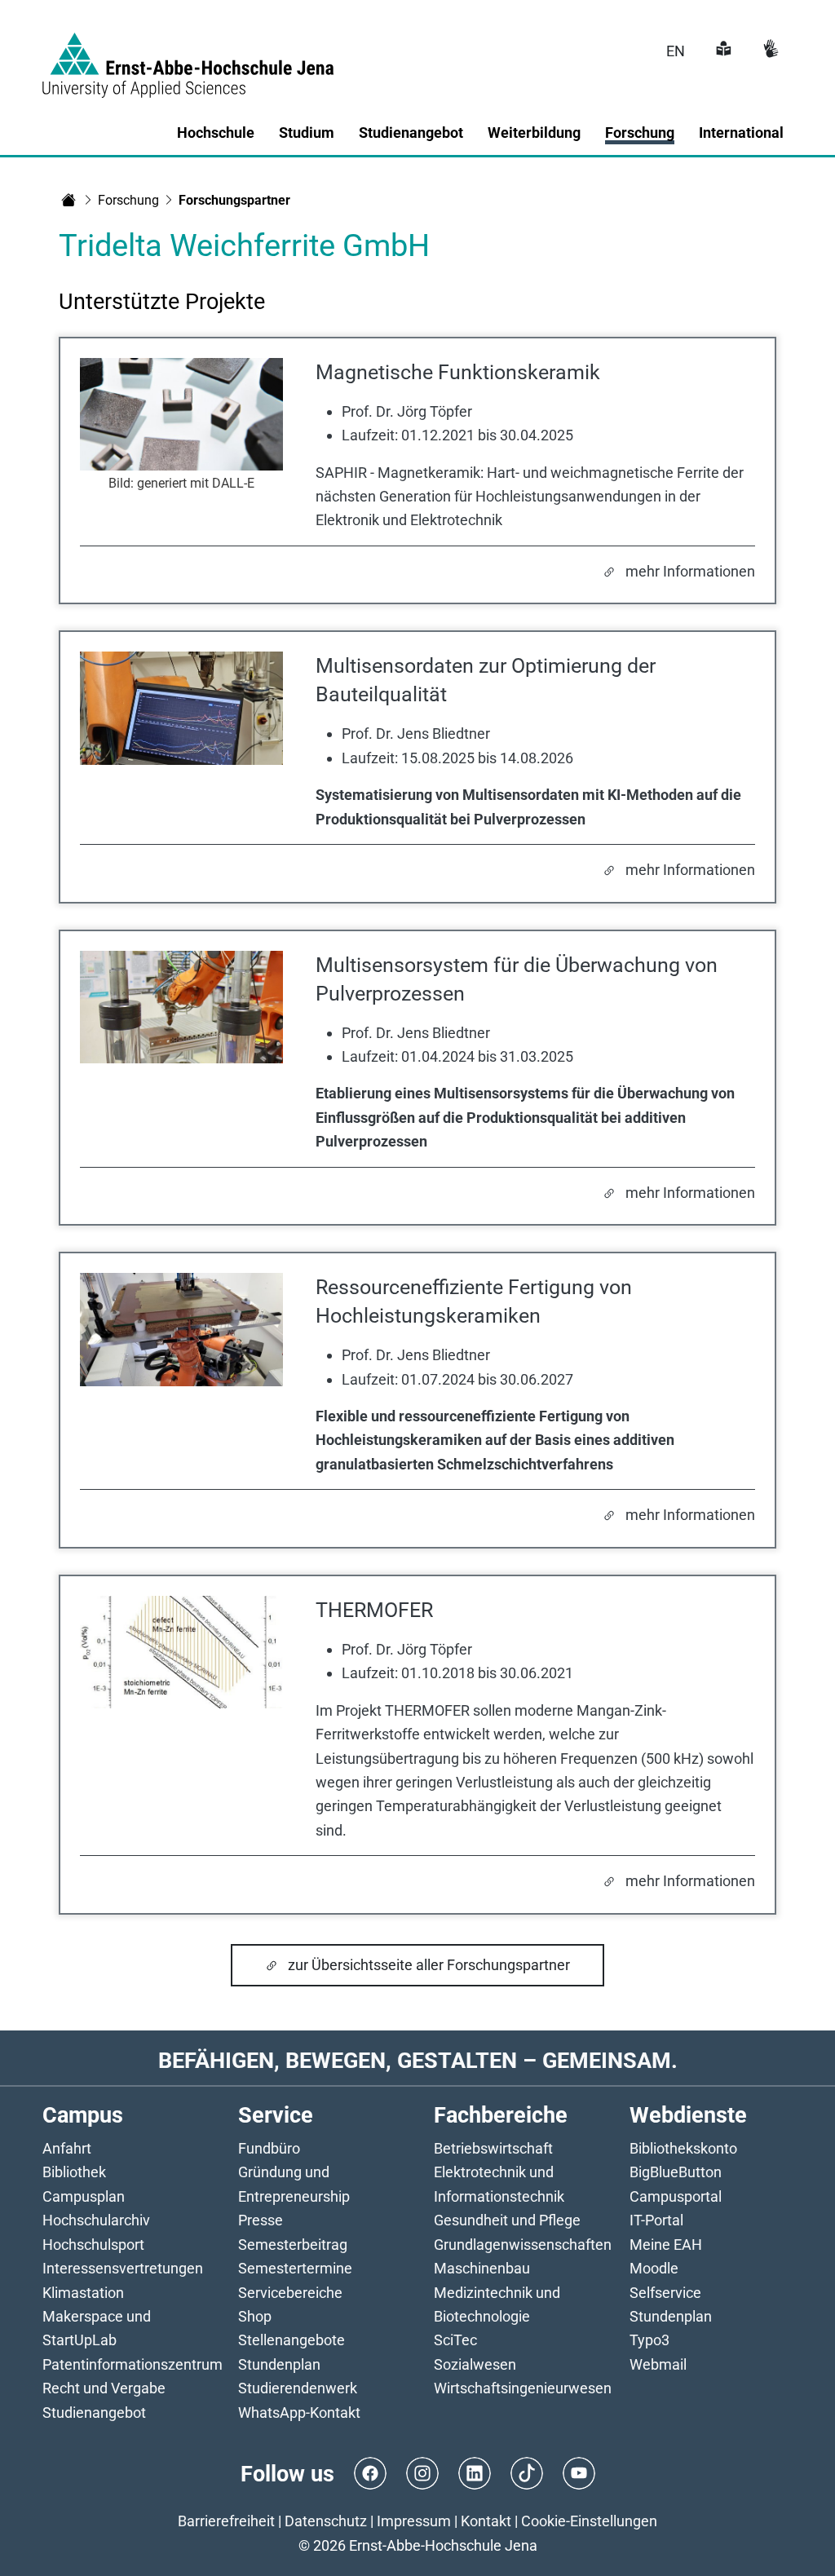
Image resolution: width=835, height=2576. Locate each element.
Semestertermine (295, 2268)
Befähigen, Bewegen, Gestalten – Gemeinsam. (418, 2060)
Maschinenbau (482, 2268)
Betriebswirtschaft (493, 2148)
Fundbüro (269, 2148)
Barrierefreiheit (226, 2521)
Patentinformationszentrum (133, 2364)
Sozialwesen (475, 2364)
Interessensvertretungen (123, 2268)
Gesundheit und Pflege (507, 2220)
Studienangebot (94, 2413)
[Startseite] (68, 200)
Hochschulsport (93, 2245)
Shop (255, 2316)
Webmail (658, 2364)
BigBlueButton (676, 2172)
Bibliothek (74, 2172)
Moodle (654, 2268)
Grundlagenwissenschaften (523, 2245)
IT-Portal (656, 2220)
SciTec (455, 2340)
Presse (261, 2220)
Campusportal (676, 2196)
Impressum (414, 2521)
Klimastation (83, 2293)
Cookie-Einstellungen (589, 2521)
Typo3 (649, 2340)
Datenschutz (326, 2521)
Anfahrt (67, 2148)
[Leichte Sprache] (722, 51)
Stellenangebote (292, 2340)
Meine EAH (666, 2245)
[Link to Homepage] (188, 55)
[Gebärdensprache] (769, 51)
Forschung (128, 200)
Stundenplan (279, 2364)
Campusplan (84, 2196)
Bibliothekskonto (683, 2148)
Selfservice (665, 2293)
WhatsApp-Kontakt (299, 2413)
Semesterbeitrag (293, 2245)
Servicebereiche (290, 2293)
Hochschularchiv (96, 2220)
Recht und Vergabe (104, 2388)
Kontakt (486, 2521)
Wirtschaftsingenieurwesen (523, 2388)
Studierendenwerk (298, 2388)
